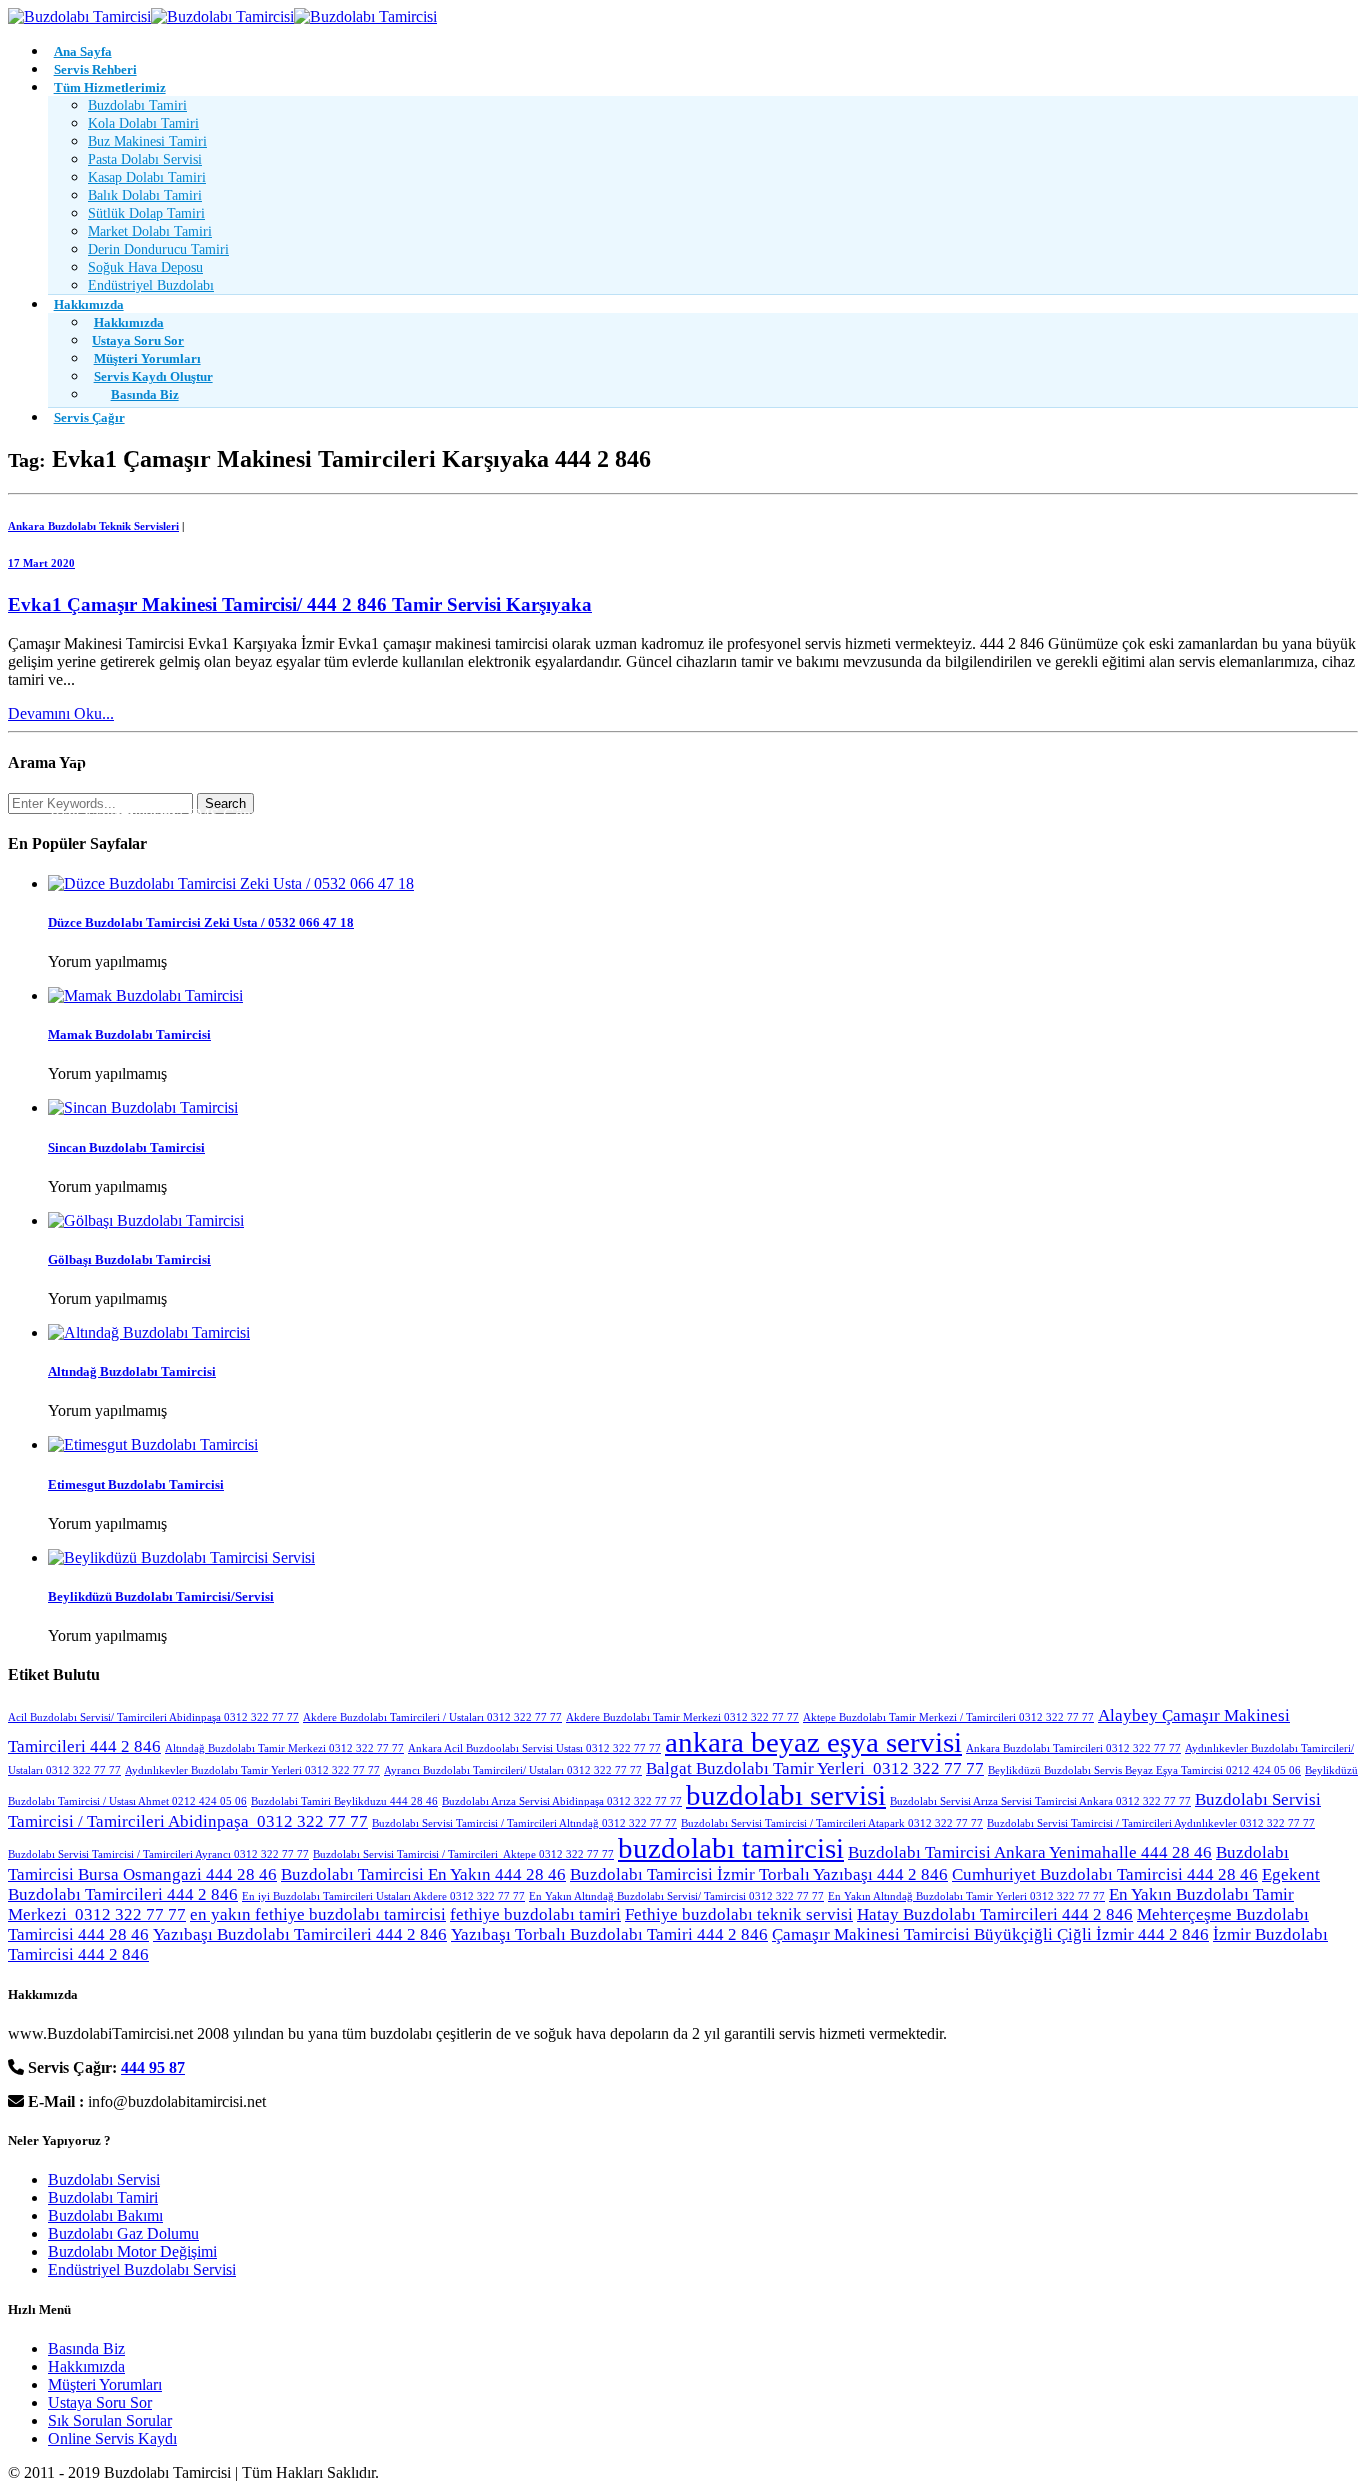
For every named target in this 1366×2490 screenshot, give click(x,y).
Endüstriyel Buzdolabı (151, 285)
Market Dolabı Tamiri (150, 231)
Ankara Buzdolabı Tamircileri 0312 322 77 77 (1073, 1748)
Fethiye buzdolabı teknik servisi (739, 1914)
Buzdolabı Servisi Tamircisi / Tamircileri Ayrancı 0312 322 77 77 (158, 1854)
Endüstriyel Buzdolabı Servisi (142, 2269)
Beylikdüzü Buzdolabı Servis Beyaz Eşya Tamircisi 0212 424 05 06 (1144, 1770)
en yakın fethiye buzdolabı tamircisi (318, 1914)
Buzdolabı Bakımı (105, 2215)
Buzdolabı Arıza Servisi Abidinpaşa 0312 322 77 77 (562, 1801)
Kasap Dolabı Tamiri (147, 177)
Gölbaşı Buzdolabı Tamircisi (129, 1259)
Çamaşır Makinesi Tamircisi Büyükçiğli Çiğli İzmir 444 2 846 (990, 1934)
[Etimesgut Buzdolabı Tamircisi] (153, 1444)
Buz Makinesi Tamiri (147, 141)
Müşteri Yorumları (105, 2384)
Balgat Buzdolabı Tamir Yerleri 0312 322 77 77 (815, 1768)
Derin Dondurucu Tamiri (158, 249)
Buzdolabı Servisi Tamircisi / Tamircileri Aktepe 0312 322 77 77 (463, 1854)
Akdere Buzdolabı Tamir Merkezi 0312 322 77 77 (682, 1717)
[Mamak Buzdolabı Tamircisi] (145, 995)
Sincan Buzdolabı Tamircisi (126, 1147)
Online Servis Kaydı (112, 2438)
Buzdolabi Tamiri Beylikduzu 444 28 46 (344, 1801)
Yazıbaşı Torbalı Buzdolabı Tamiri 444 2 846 (609, 1934)
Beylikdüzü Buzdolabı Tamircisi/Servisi (161, 1596)
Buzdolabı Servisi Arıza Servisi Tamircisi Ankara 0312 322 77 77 (1040, 1801)
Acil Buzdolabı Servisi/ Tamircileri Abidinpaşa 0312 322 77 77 (153, 1717)
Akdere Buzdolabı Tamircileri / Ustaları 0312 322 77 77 (432, 1717)
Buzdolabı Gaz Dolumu (123, 2233)
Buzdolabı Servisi (104, 2179)
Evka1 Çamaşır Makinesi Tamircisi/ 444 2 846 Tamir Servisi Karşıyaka (300, 604)
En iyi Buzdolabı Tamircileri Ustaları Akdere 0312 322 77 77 (383, 1896)
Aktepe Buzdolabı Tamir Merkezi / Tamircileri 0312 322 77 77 (948, 1717)
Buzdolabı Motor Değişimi (132, 2251)
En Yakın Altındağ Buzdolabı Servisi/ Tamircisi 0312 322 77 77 (676, 1896)
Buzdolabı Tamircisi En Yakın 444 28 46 (423, 1874)
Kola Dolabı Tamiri (143, 123)
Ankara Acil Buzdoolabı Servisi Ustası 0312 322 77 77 (534, 1748)
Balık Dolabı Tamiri (145, 195)
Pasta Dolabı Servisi (145, 159)
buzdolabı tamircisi (731, 1848)
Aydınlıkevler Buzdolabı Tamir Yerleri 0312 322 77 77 (252, 1770)
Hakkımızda (86, 2366)
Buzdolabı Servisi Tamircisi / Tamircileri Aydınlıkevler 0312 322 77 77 (1151, 1823)
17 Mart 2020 (41, 563)
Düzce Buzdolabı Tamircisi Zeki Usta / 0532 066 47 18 (201, 922)
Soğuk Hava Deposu (145, 267)
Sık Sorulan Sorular (110, 2420)
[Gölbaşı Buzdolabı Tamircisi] (146, 1220)
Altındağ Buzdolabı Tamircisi (132, 1371)
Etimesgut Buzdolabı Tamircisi (136, 1484)
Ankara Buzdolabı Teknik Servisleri (93, 526)
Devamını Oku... (61, 713)
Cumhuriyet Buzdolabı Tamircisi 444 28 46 (1105, 1874)
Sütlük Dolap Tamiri (146, 213)
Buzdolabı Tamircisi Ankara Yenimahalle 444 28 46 (1030, 1852)
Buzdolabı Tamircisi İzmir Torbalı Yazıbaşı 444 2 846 (759, 1874)
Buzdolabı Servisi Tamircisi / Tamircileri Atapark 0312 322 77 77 (832, 1823)
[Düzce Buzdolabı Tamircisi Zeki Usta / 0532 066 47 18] (231, 883)
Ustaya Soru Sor (100, 2402)
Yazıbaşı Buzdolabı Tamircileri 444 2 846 (300, 1934)
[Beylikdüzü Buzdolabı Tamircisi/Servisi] (181, 1557)
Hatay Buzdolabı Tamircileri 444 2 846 (995, 1914)
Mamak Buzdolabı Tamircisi (129, 1034)
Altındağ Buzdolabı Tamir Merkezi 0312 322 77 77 (284, 1748)
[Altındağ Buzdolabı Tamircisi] (149, 1332)
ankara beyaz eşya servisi (813, 1742)
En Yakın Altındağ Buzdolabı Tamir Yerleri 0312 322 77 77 (966, 1896)
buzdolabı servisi (786, 1795)
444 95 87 (153, 2067)
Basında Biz (86, 2348)
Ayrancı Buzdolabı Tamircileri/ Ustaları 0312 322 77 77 (513, 1770)
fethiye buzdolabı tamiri (535, 1914)
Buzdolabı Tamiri (137, 105)
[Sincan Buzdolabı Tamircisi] (143, 1107)
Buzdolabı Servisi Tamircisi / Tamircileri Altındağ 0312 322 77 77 (524, 1823)
